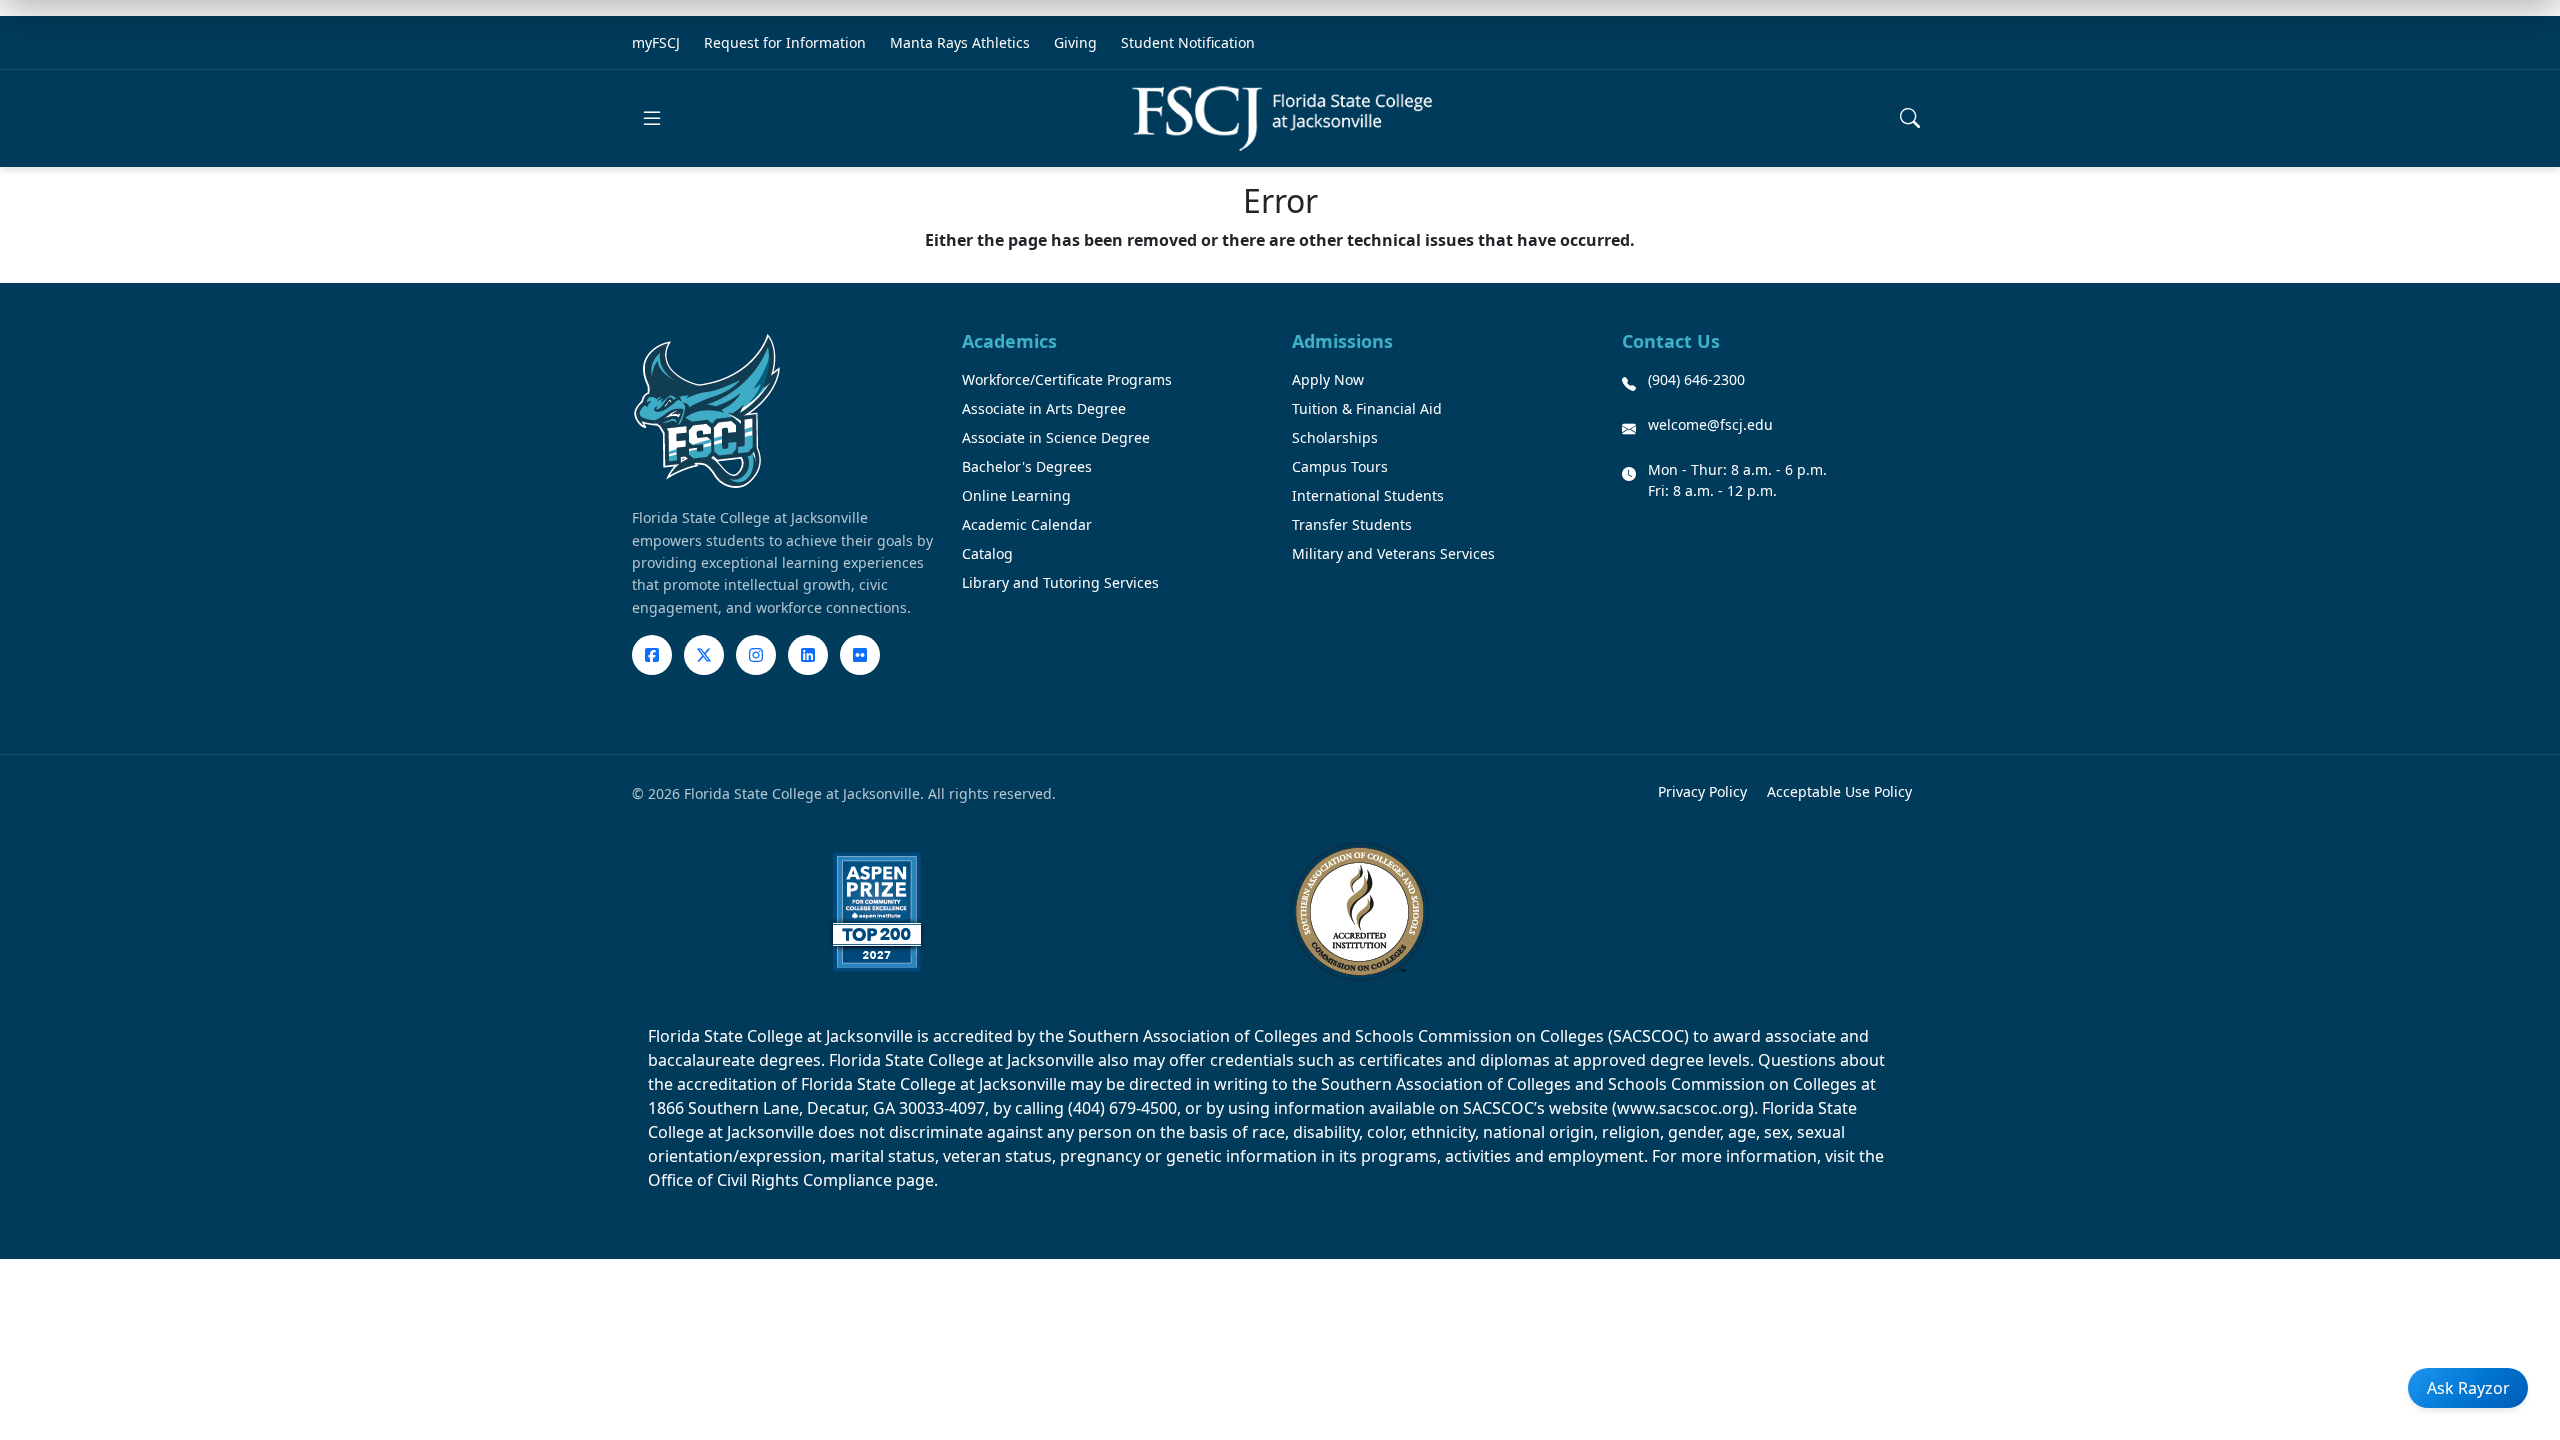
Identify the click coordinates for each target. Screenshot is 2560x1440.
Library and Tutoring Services (1060, 582)
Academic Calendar (1027, 524)
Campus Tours (1340, 466)
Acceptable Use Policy (1839, 791)
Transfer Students (1352, 524)
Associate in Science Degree (1056, 437)
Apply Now (1328, 379)
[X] (704, 655)
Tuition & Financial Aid (1367, 408)
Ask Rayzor (2468, 1388)
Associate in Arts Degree (1044, 408)
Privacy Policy (1702, 791)
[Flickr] (860, 655)
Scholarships (1335, 437)
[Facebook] (652, 655)
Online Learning (1016, 495)
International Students (1368, 495)
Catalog (987, 553)
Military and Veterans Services (1393, 553)
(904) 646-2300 (1696, 379)
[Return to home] (1282, 118)
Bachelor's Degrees (1027, 466)
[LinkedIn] (808, 655)
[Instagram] (756, 655)
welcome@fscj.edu (1710, 424)
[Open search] (1910, 118)
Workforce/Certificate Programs (1067, 379)
